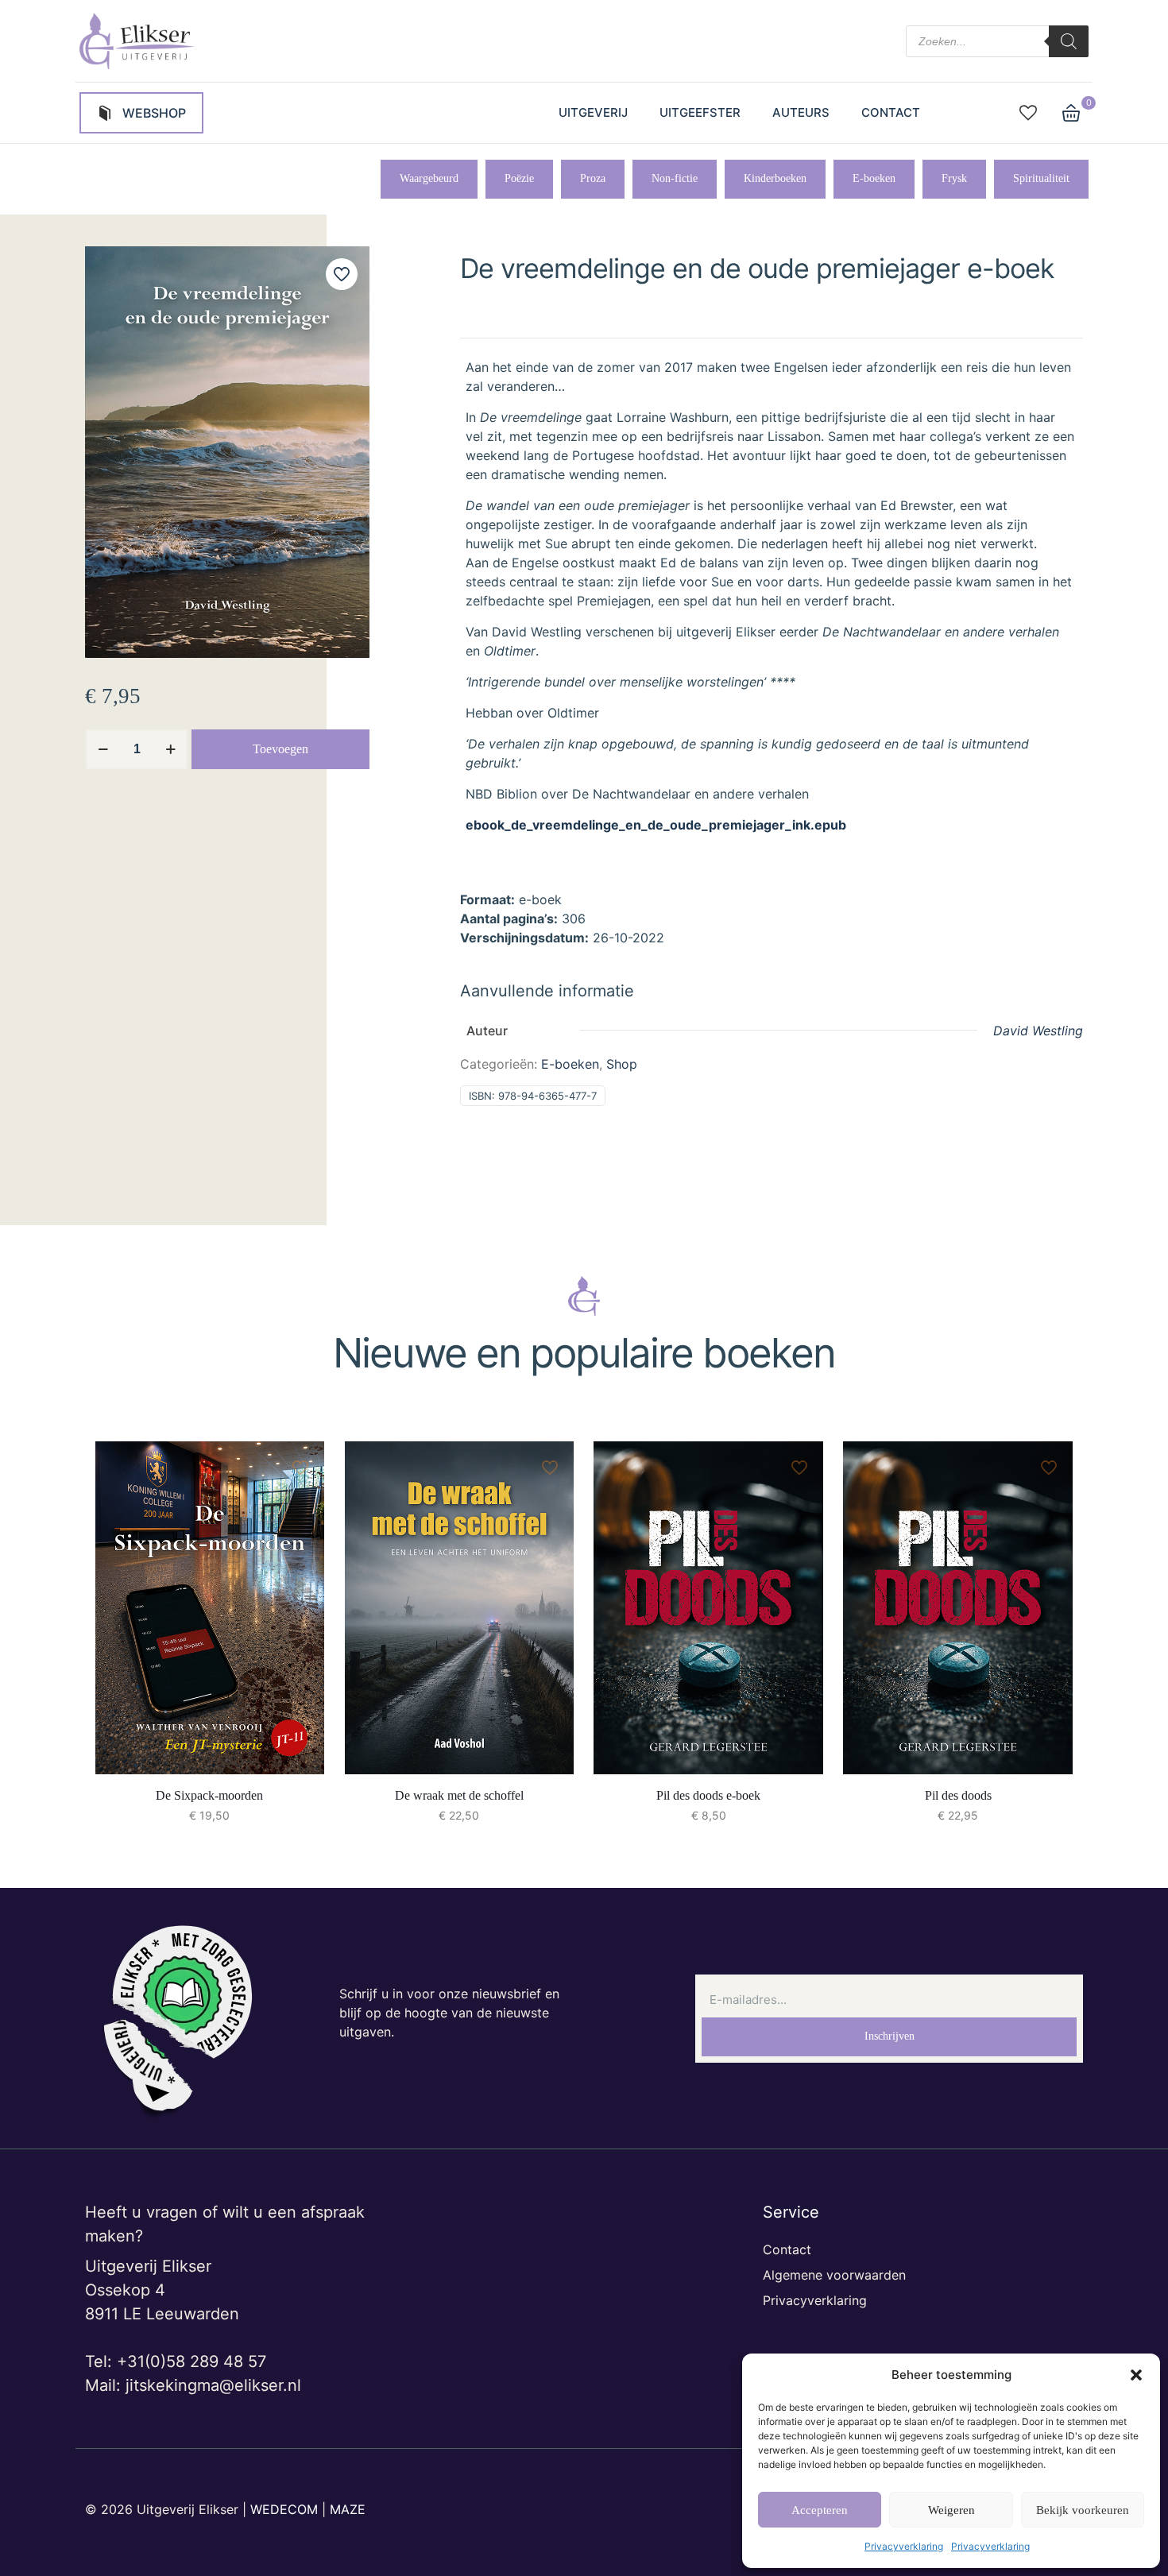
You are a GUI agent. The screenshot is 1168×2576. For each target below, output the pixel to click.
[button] (1136, 2375)
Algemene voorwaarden (834, 2275)
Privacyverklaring (904, 2546)
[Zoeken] (1069, 41)
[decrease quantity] (103, 749)
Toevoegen (280, 749)
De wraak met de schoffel (459, 1795)
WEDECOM (284, 2509)
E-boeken (570, 1064)
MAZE (348, 2509)
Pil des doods (958, 1795)
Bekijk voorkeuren (1083, 2510)
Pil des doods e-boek (708, 1795)
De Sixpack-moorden (209, 1795)
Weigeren (951, 2510)
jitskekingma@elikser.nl (213, 2385)
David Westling (1038, 1031)
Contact (787, 2249)
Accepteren (820, 2510)
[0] (1071, 113)
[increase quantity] (170, 749)
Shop (622, 1064)
